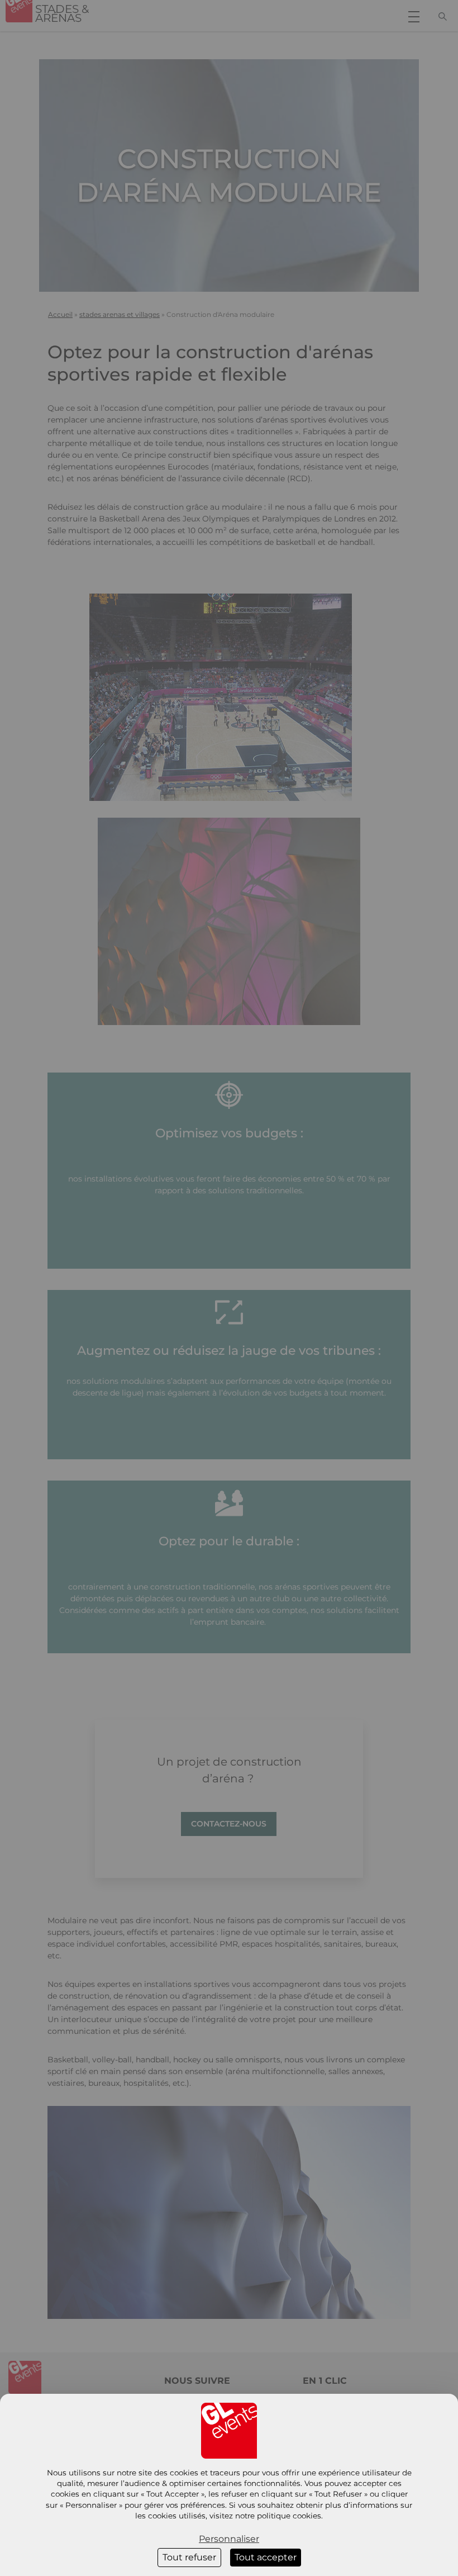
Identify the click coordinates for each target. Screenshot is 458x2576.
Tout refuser (189, 2557)
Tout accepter (266, 2557)
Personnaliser (229, 2539)
